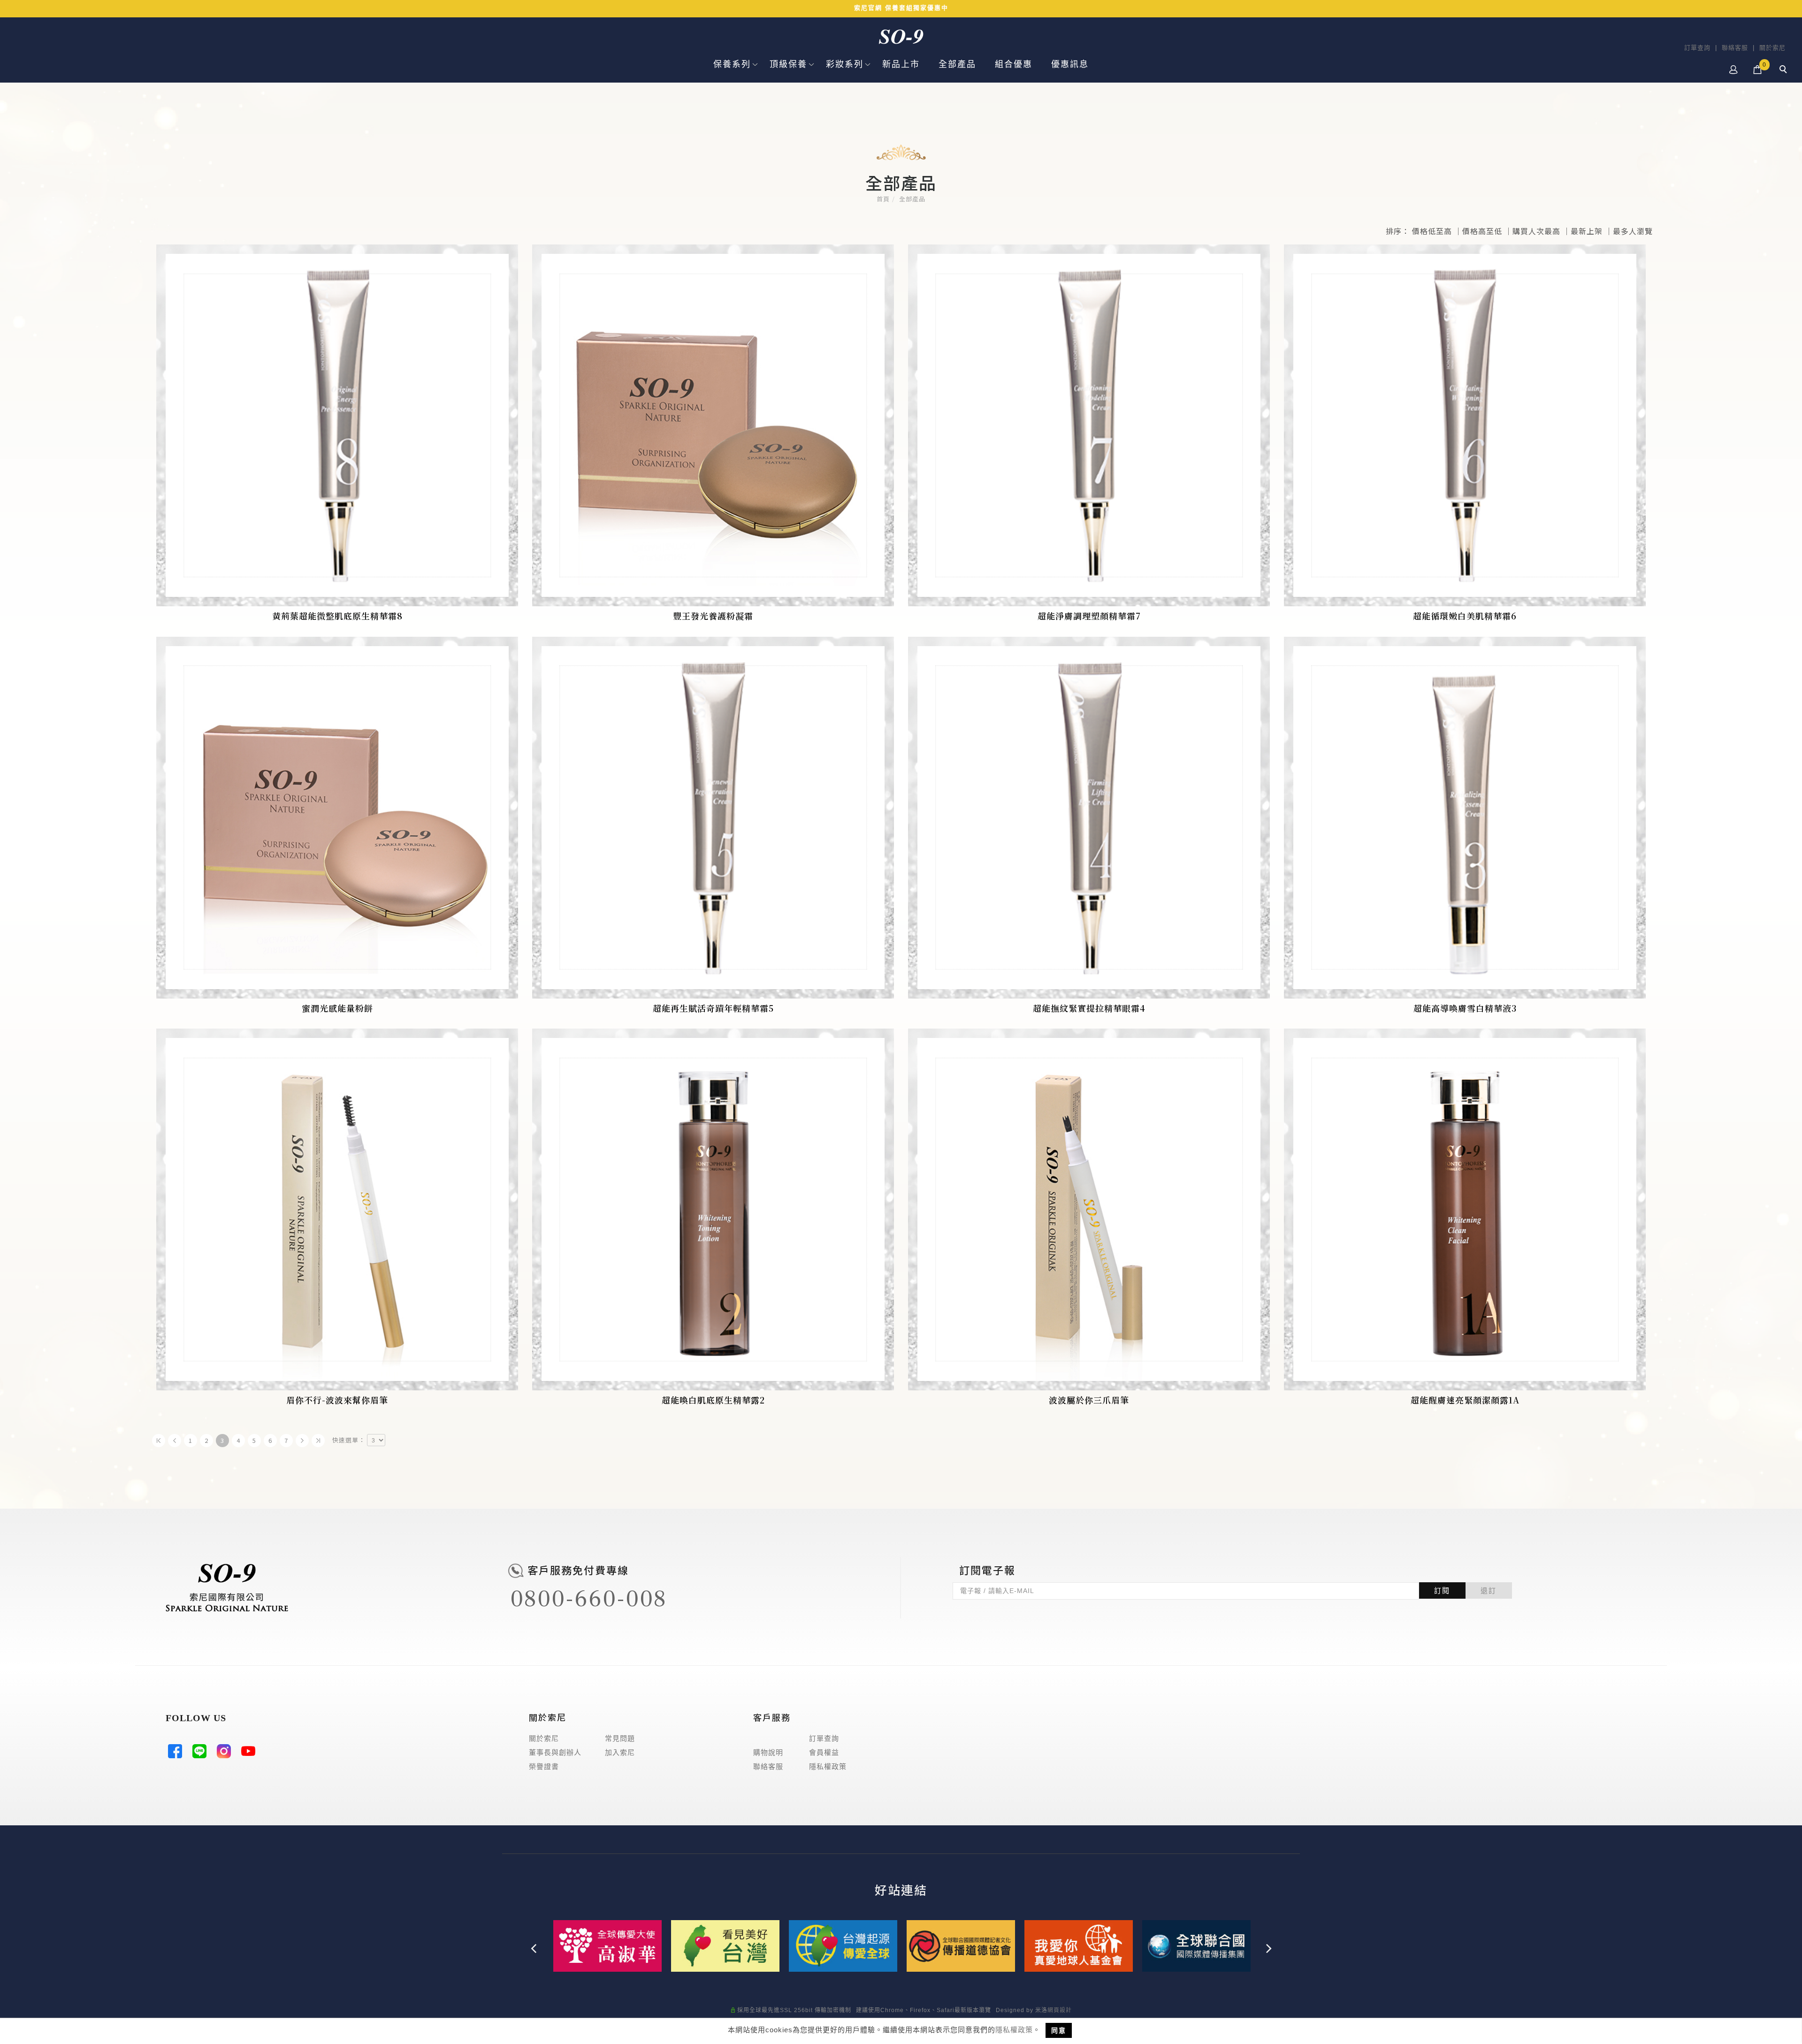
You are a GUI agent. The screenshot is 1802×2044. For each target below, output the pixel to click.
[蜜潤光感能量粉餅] (337, 818)
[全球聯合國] (1196, 1945)
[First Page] (159, 1441)
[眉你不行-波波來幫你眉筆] (337, 1209)
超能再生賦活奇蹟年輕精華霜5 (713, 1008)
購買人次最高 (1536, 231)
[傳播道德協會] (961, 1945)
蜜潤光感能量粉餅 (337, 1008)
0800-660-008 (588, 1599)
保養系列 (732, 64)
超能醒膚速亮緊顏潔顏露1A (1465, 1400)
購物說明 (768, 1752)
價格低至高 (1432, 231)
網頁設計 (1060, 2010)
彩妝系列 (845, 64)
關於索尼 (1772, 48)
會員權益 (824, 1752)
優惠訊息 (1070, 64)
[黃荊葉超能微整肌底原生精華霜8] (337, 425)
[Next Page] (302, 1441)
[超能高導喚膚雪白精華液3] (1465, 818)
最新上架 (1587, 231)
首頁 (883, 199)
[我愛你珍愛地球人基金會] (1079, 1945)
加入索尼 (620, 1752)
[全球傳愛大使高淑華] (607, 1945)
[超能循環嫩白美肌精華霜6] (1465, 425)
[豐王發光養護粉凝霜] (713, 425)
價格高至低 (1482, 231)
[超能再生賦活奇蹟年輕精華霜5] (713, 818)
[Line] (202, 1754)
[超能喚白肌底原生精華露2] (713, 1209)
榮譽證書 (544, 1766)
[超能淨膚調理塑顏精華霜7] (1089, 425)
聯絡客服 (1735, 48)
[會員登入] (1734, 69)
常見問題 (620, 1738)
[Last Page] (318, 1441)
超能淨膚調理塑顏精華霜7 (1089, 616)
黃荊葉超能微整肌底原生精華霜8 (337, 616)
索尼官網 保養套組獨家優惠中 (901, 8)
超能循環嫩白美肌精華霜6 (1465, 616)
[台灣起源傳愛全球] (843, 1945)
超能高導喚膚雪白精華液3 (1465, 1008)
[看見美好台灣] (725, 1945)
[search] (1785, 70)
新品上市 (901, 64)
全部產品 (957, 64)
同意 (1059, 2030)
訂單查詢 (1697, 48)
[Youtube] (251, 1754)
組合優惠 (1014, 64)
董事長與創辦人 (555, 1752)
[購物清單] (1758, 69)
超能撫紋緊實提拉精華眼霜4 (1089, 1008)
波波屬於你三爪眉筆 (1089, 1400)
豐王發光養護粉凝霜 (713, 616)
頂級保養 (788, 64)
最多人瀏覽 (1633, 231)
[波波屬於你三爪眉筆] (1089, 1209)
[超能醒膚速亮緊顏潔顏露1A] (1465, 1209)
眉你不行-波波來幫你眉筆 (337, 1400)
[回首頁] (901, 37)
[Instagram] (227, 1754)
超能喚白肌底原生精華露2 (713, 1400)
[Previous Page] (175, 1441)
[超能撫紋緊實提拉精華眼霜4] (1089, 818)
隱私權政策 (1014, 2030)
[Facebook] (178, 1754)
